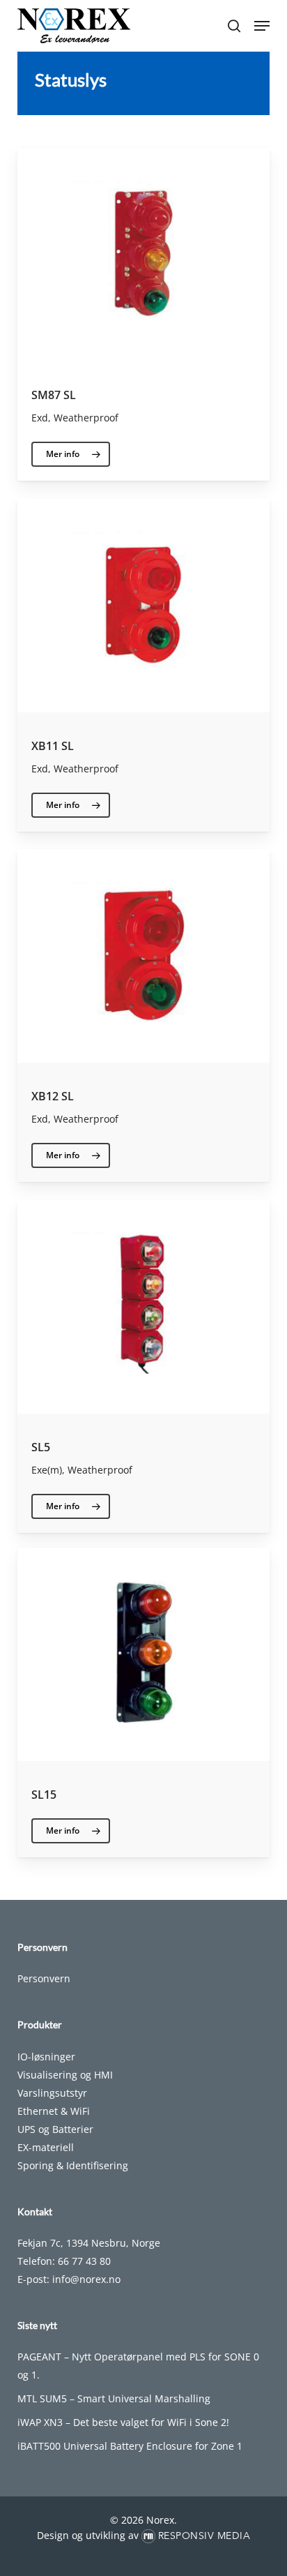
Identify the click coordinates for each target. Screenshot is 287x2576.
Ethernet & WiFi (54, 2111)
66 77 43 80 (84, 2261)
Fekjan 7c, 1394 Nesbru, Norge (89, 2243)
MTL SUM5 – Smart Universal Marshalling (114, 2398)
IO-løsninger (46, 2057)
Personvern (44, 1978)
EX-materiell (46, 2147)
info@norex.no (86, 2279)
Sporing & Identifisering (73, 2165)
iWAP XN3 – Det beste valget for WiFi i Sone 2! (123, 2422)
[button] (262, 26)
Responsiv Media (204, 2536)
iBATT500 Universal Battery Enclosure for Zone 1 (130, 2446)
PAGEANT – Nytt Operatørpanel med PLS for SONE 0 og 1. (138, 2366)
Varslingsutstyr (52, 2093)
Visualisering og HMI (65, 2075)
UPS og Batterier (55, 2129)
